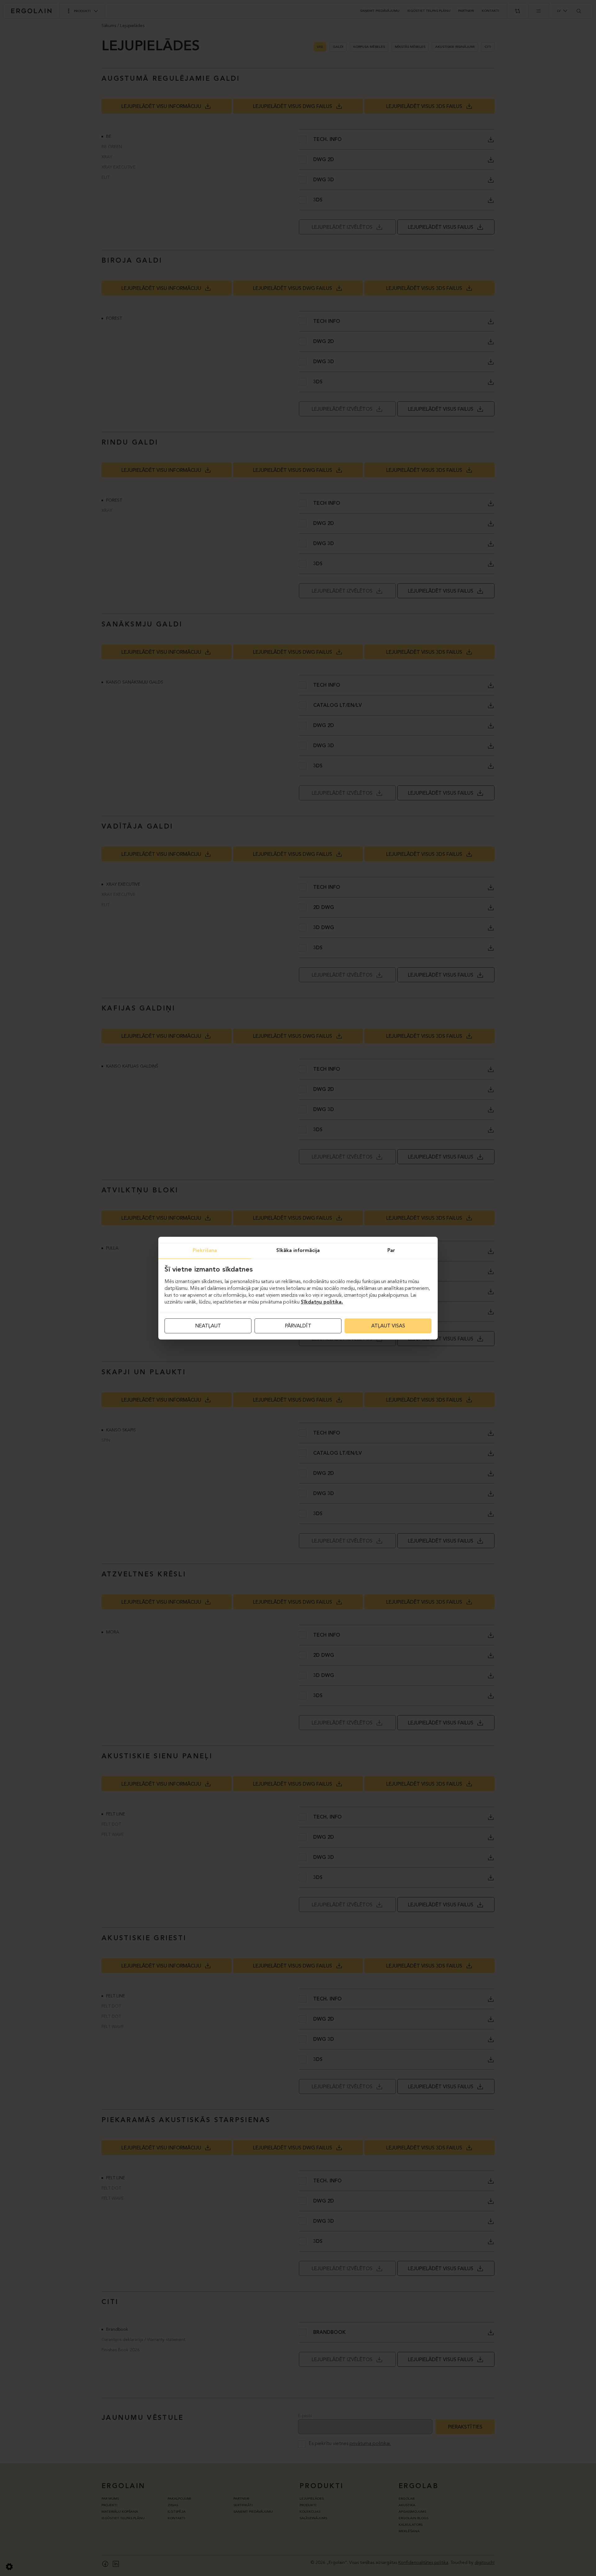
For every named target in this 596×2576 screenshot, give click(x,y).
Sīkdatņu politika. (322, 1302)
